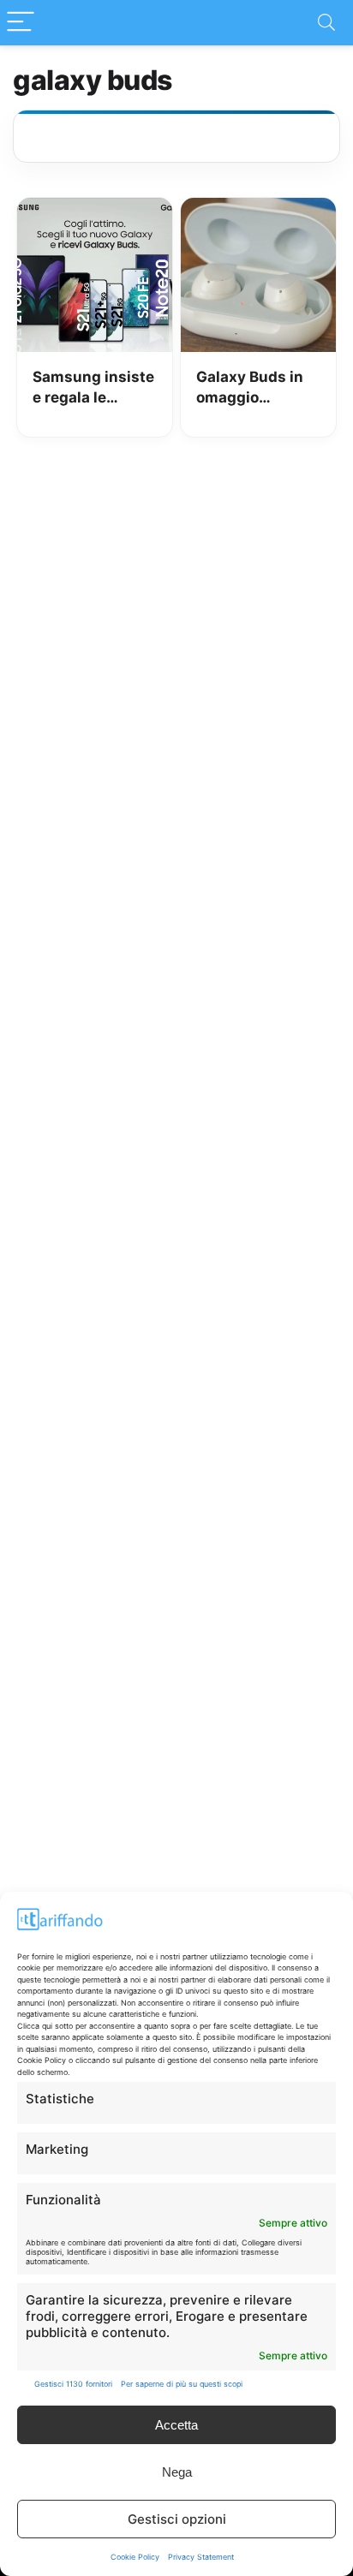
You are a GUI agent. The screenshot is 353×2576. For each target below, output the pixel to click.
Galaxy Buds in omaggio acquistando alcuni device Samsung (250, 388)
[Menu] (21, 23)
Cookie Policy (135, 2557)
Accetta (176, 2425)
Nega (177, 2472)
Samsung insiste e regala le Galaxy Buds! (93, 388)
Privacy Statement (201, 2557)
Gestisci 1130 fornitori (73, 2384)
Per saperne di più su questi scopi (182, 2384)
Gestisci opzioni (177, 2519)
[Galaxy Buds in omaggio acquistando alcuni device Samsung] (258, 210)
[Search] (326, 23)
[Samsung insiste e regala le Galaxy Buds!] (95, 210)
